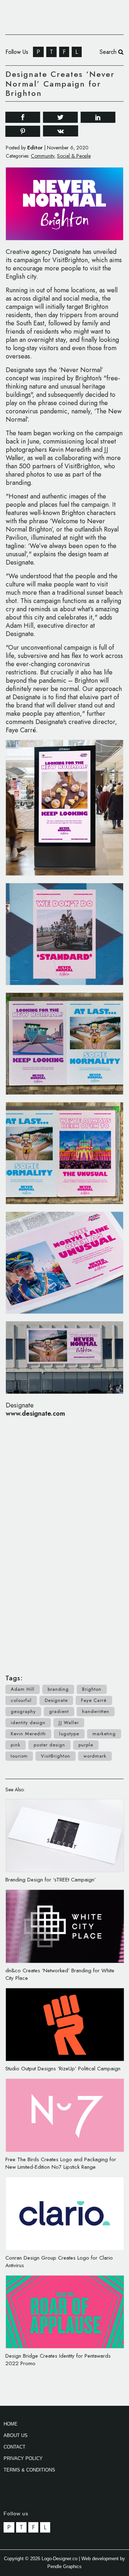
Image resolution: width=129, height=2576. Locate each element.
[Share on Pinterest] (23, 131)
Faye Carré (94, 1700)
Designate (56, 1700)
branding (58, 1689)
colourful (21, 1700)
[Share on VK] (61, 131)
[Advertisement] (64, 1542)
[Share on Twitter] (60, 117)
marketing (104, 1734)
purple (86, 1745)
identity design (28, 1723)
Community (42, 156)
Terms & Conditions (29, 2470)
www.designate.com (35, 1414)
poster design (49, 1745)
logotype (69, 1734)
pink (16, 1745)
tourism (19, 1756)
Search (109, 52)
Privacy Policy (23, 2458)
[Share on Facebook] (23, 117)
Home (11, 2424)
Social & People (74, 156)
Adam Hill (23, 1689)
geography (23, 1711)
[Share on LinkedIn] (98, 117)
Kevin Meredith (28, 1734)
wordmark (95, 1756)
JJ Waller (69, 1723)
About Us (16, 2435)
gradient (59, 1711)
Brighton (92, 1689)
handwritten (96, 1711)
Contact (15, 2447)
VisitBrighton (56, 1756)
